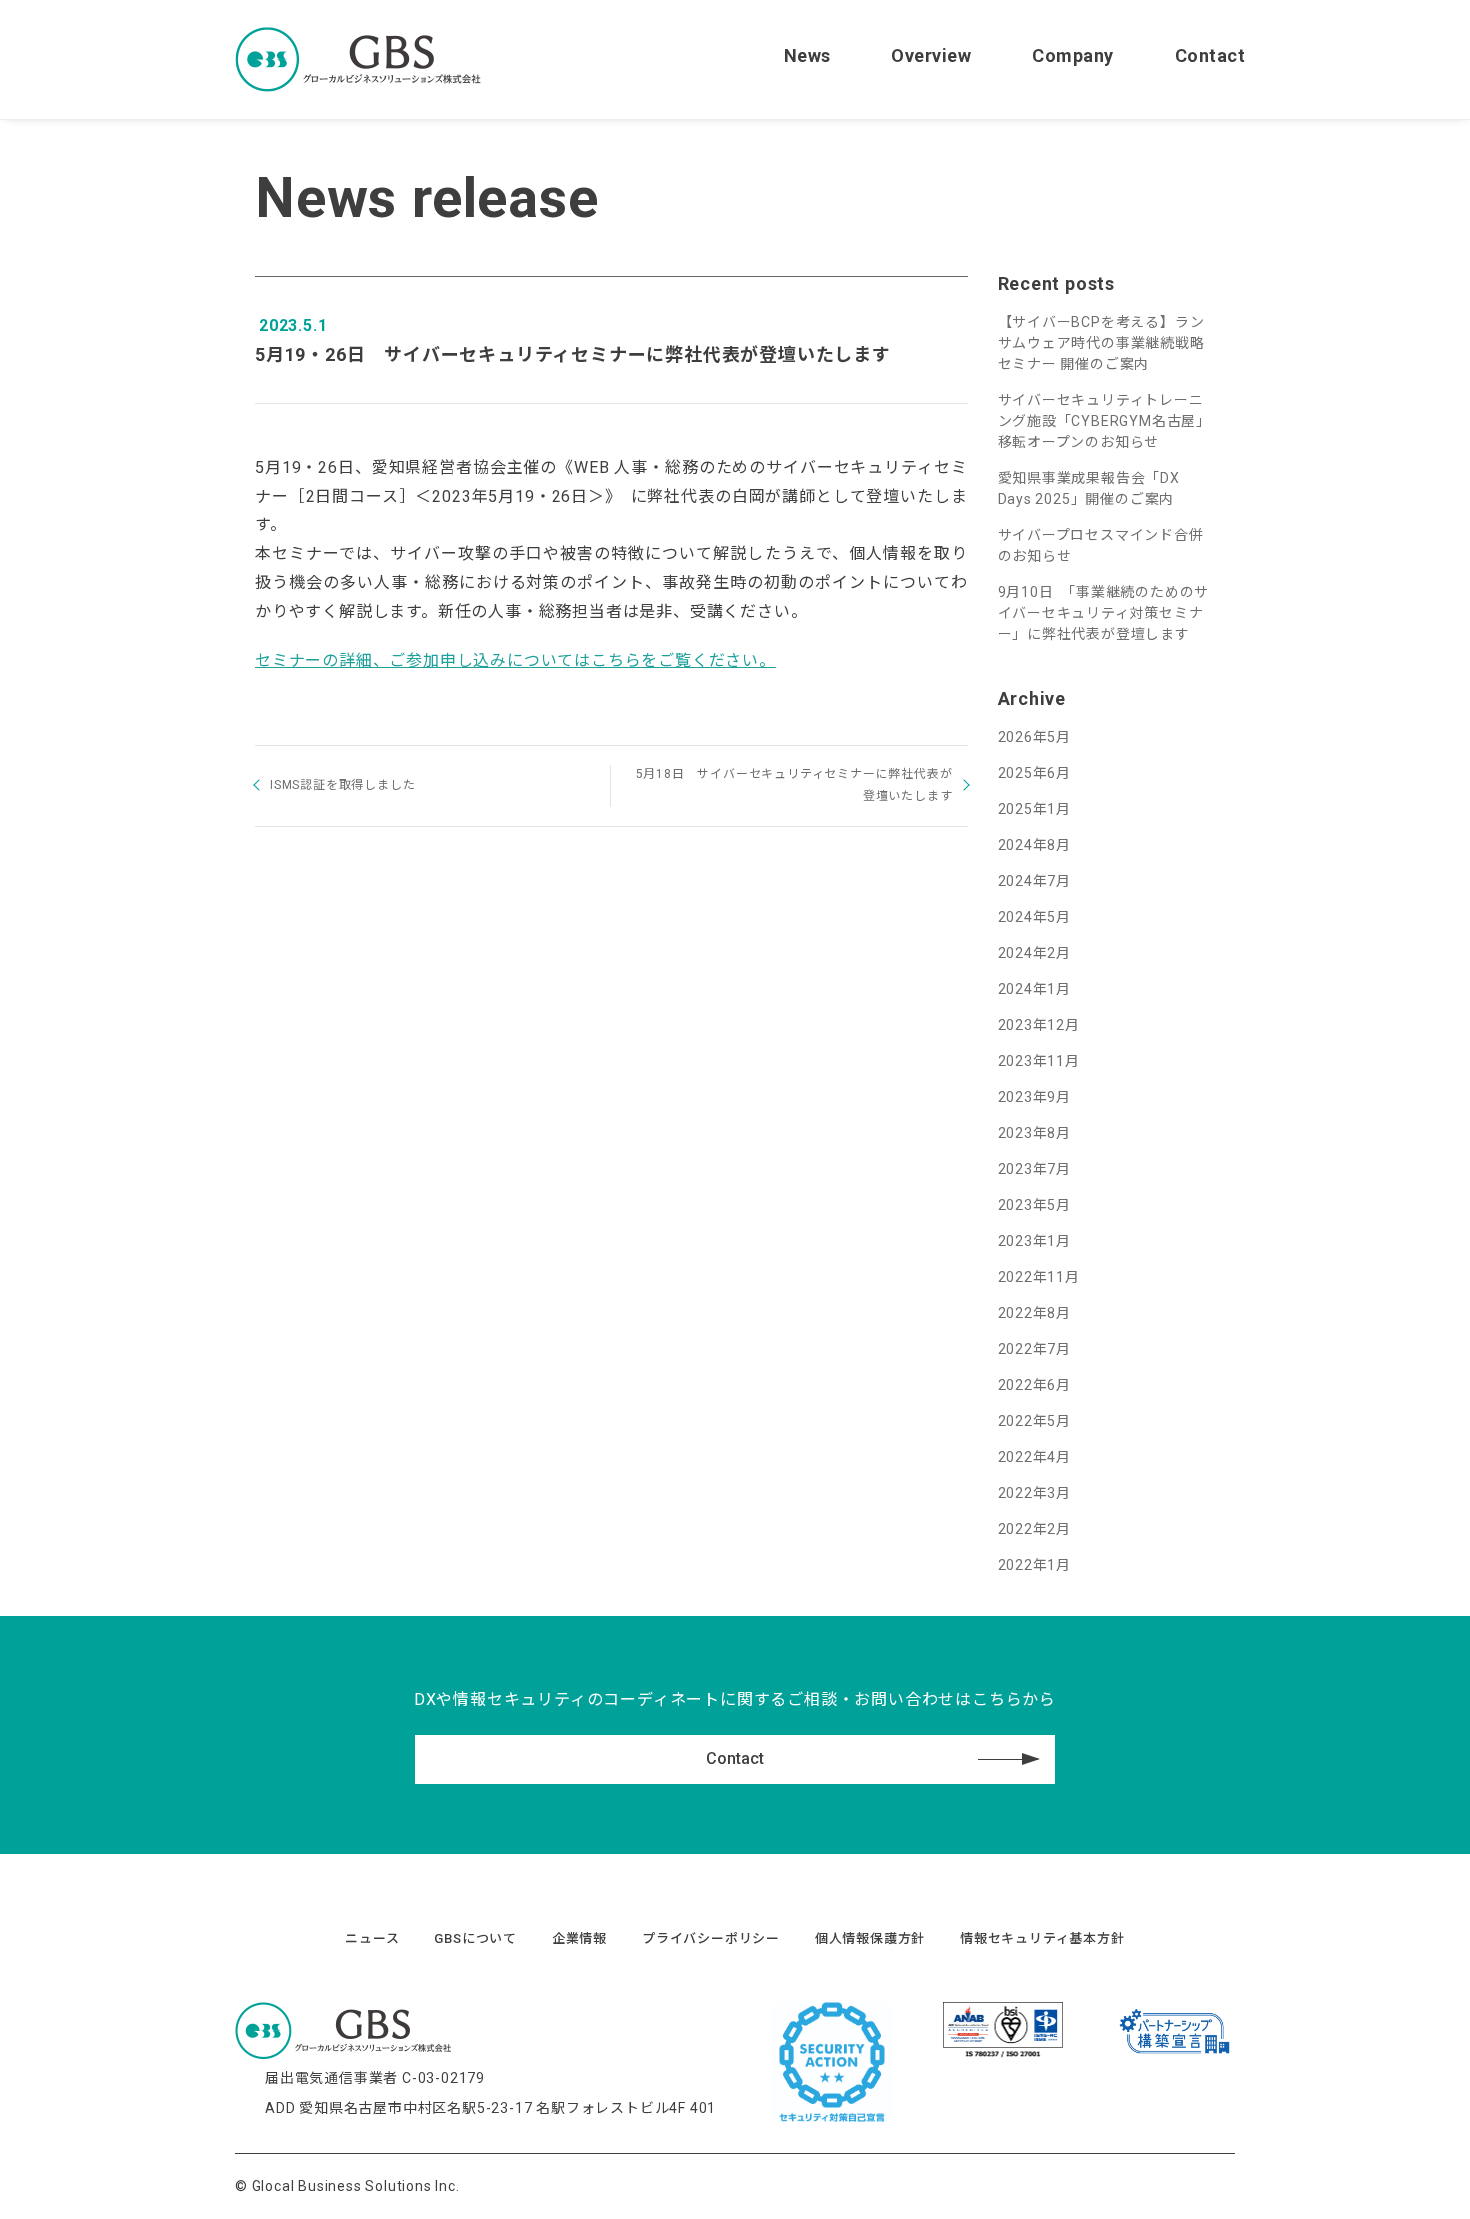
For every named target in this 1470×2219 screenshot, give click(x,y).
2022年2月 (1035, 1529)
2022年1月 (1035, 1565)
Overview (931, 55)
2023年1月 (1035, 1241)
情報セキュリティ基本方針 (1042, 1938)
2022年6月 (1035, 1385)
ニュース (372, 1938)
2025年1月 (1035, 809)
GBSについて (475, 1938)
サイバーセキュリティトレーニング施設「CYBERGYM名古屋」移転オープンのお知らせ (1105, 421)
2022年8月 (1035, 1313)
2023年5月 (1035, 1205)
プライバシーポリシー (711, 1938)
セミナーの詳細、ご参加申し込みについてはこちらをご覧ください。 (515, 660)
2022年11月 (1039, 1277)
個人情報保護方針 (870, 1938)
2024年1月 (1035, 989)
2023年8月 (1035, 1133)
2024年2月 (1035, 953)
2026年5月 (1035, 737)
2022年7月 (1035, 1349)
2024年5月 (1035, 917)
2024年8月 (1035, 845)
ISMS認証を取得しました (342, 785)
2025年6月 (1035, 773)
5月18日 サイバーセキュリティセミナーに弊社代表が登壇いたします (794, 785)
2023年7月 (1035, 1169)
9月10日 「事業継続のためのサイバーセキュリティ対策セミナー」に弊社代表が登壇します (1104, 613)
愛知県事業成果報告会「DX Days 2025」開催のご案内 (1089, 488)
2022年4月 (1035, 1457)
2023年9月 (1035, 1097)
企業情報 (579, 1938)
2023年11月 (1039, 1061)
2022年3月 (1035, 1493)
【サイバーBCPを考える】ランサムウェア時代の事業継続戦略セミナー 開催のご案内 (1101, 343)
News (807, 55)
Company (1073, 55)
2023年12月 (1039, 1025)
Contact (1210, 55)
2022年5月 (1035, 1421)
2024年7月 (1035, 881)
